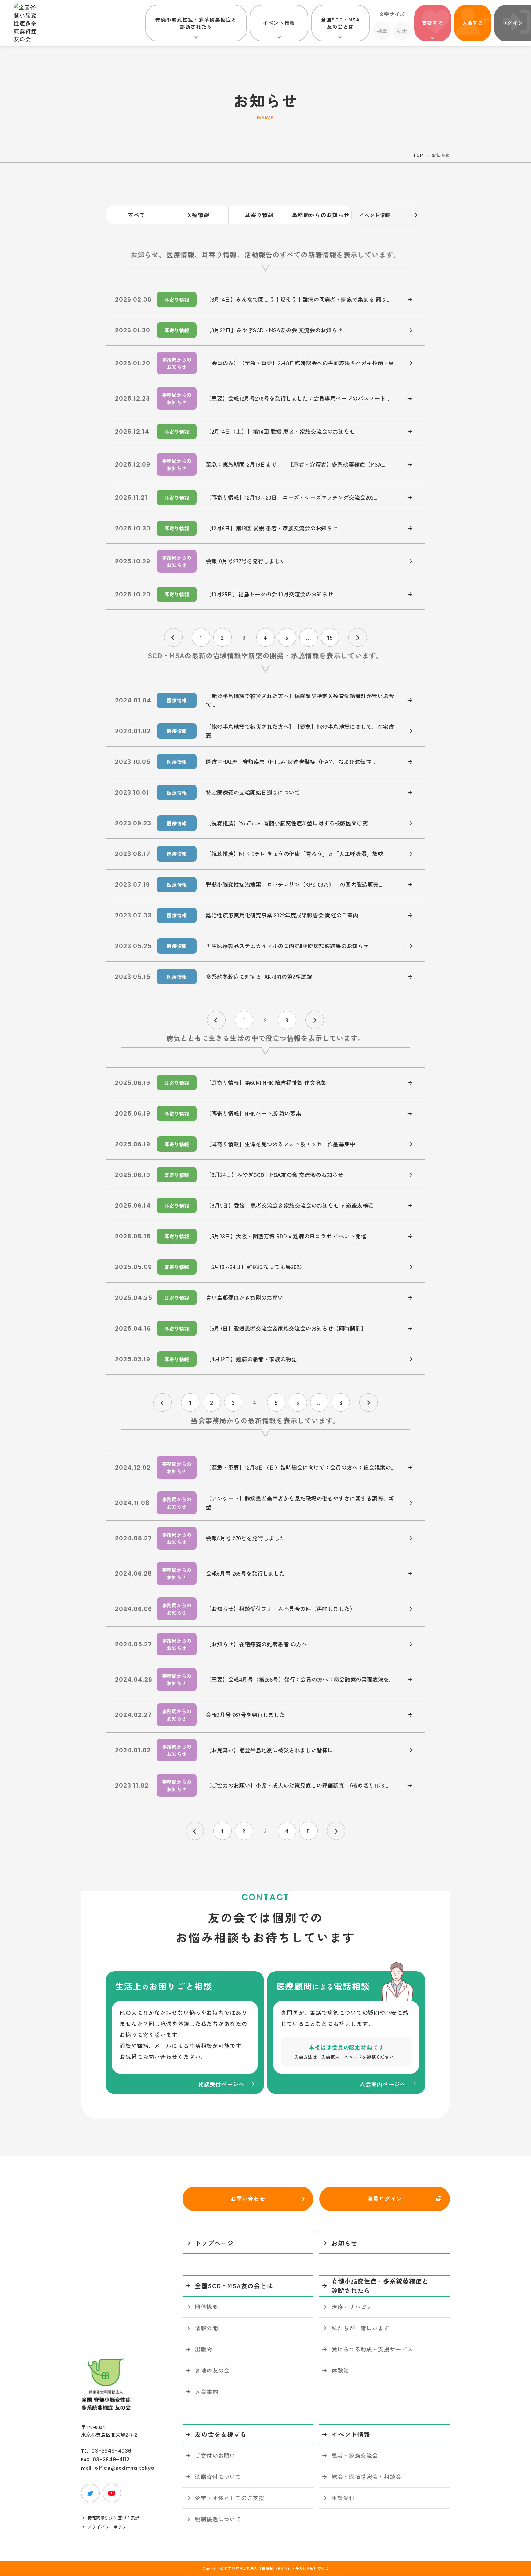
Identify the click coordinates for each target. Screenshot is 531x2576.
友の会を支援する (221, 2434)
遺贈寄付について (218, 2476)
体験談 (340, 2370)
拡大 (402, 31)
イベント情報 (279, 23)
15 (330, 637)
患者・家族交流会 (355, 2455)
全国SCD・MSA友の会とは (340, 23)
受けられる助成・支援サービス (372, 2349)
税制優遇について (218, 2519)
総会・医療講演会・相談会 (366, 2476)
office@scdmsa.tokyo (125, 2468)
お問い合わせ (248, 2199)
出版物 (204, 2349)
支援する (433, 23)
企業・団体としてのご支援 (230, 2498)
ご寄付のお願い (215, 2455)
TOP (418, 155)
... (309, 637)
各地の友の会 (212, 2370)
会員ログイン (385, 2199)
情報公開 (206, 2328)
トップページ (214, 2243)
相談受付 (343, 2498)
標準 (382, 31)
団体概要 (206, 2307)
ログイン (513, 23)
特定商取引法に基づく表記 (113, 2518)
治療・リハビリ (352, 2307)
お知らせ (344, 2243)
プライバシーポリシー (109, 2527)
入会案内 (206, 2391)
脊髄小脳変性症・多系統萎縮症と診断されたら (196, 23)
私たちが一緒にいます (361, 2328)
